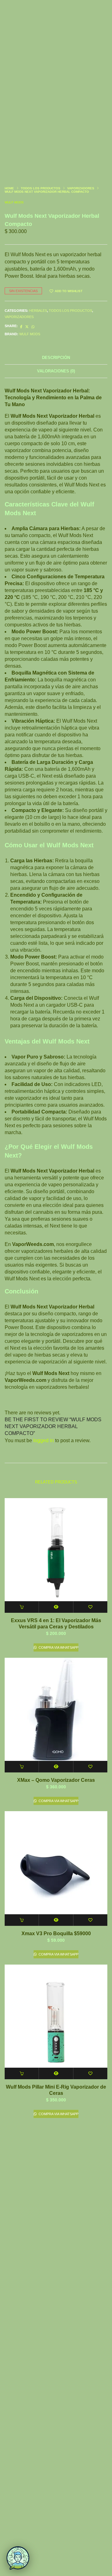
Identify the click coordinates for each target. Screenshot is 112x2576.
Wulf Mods (14, 202)
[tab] (56, 358)
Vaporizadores (81, 188)
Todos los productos (41, 188)
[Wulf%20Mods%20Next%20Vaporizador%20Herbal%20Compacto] (21, 327)
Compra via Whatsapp (58, 1647)
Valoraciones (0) (56, 371)
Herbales (38, 311)
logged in (44, 1440)
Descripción (56, 358)
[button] (22, 1607)
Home (9, 188)
